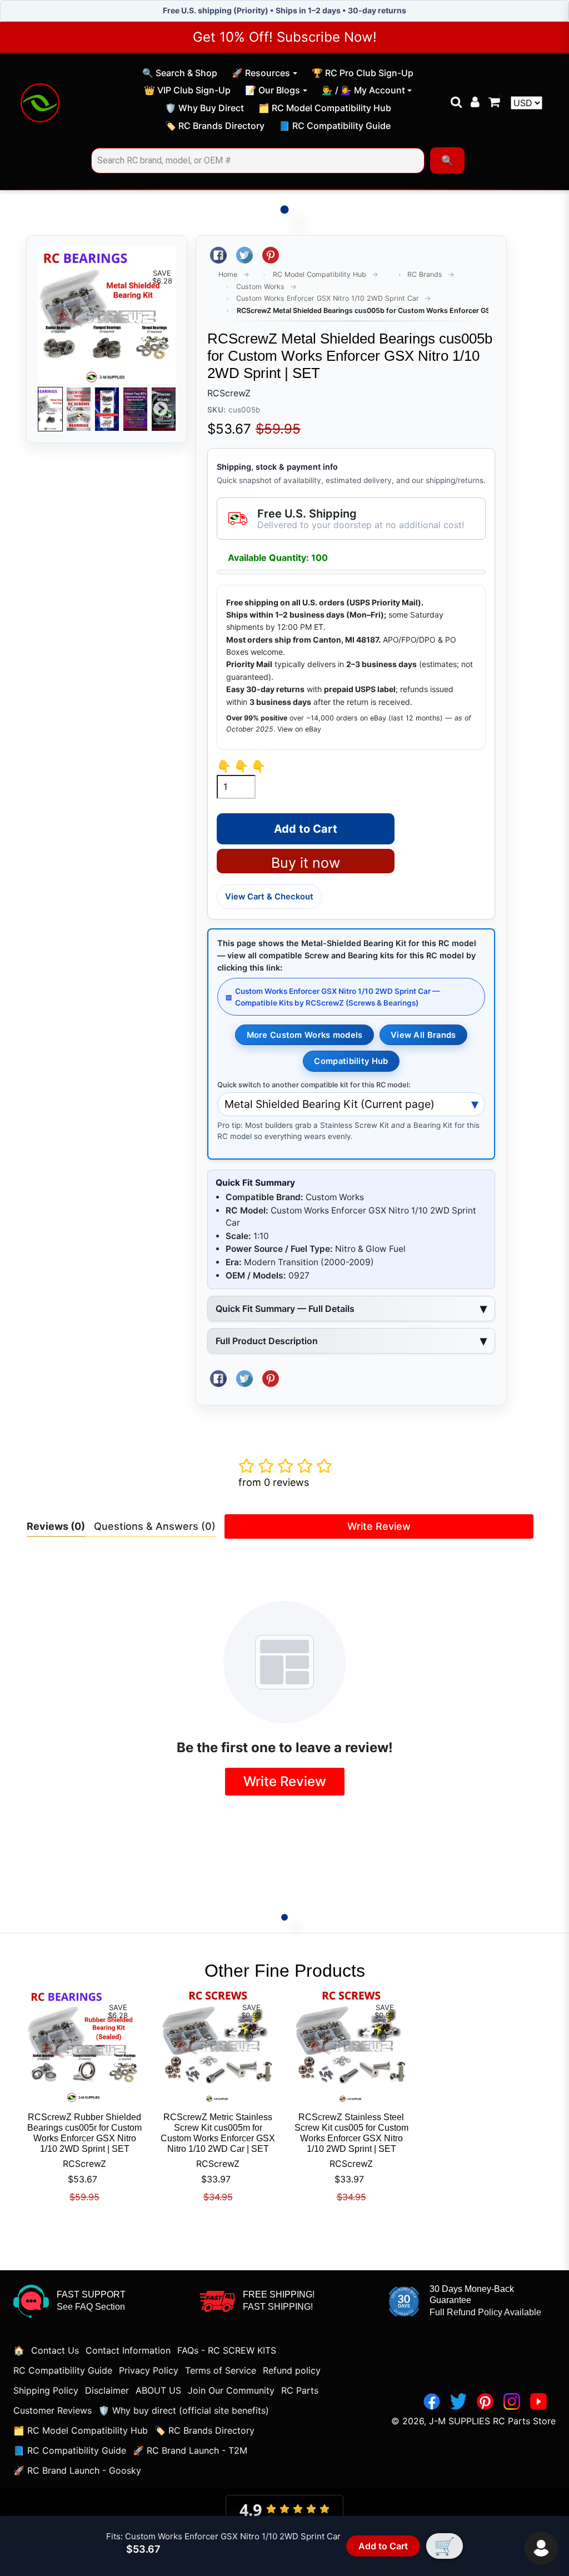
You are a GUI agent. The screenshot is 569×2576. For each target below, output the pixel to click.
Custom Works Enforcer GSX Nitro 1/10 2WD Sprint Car (328, 298)
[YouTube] (538, 2401)
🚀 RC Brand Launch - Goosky (77, 2470)
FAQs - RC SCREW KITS (227, 2350)
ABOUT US (158, 2390)
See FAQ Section (91, 2307)
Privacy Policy (149, 2370)
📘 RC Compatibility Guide (335, 127)
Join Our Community (231, 2390)
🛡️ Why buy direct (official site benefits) (184, 2410)
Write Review (379, 1526)
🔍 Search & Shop (179, 74)
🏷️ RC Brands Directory (214, 127)
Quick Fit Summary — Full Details (285, 1309)
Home (228, 274)
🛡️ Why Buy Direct (204, 110)
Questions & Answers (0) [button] (155, 1526)
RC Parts (300, 2390)
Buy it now (306, 863)
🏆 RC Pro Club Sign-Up (362, 74)
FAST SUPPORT (91, 2294)
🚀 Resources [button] (261, 73)
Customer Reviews (53, 2410)
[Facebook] (432, 2401)
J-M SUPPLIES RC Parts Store (492, 2421)
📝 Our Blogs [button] (273, 90)
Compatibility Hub (351, 1061)
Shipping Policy (46, 2390)
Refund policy (292, 2370)
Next (161, 409)
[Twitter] (458, 2401)
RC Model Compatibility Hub (320, 274)
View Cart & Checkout (269, 897)
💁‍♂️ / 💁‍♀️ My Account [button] (363, 90)
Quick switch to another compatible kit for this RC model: (314, 1085)
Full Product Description (267, 1341)
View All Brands (423, 1035)
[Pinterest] (485, 2401)
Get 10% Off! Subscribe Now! (285, 37)
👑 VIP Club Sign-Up (187, 92)
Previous (53, 409)
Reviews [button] (56, 1526)
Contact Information (128, 2350)
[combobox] (258, 161)
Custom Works (260, 287)
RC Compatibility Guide (63, 2370)
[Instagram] (512, 2401)
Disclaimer (107, 2390)
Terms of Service (221, 2370)
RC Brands (425, 274)
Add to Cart (383, 2546)
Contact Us (55, 2350)
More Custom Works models (305, 1035)
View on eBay (299, 729)
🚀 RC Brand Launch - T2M (190, 2450)
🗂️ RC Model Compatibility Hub (325, 110)
